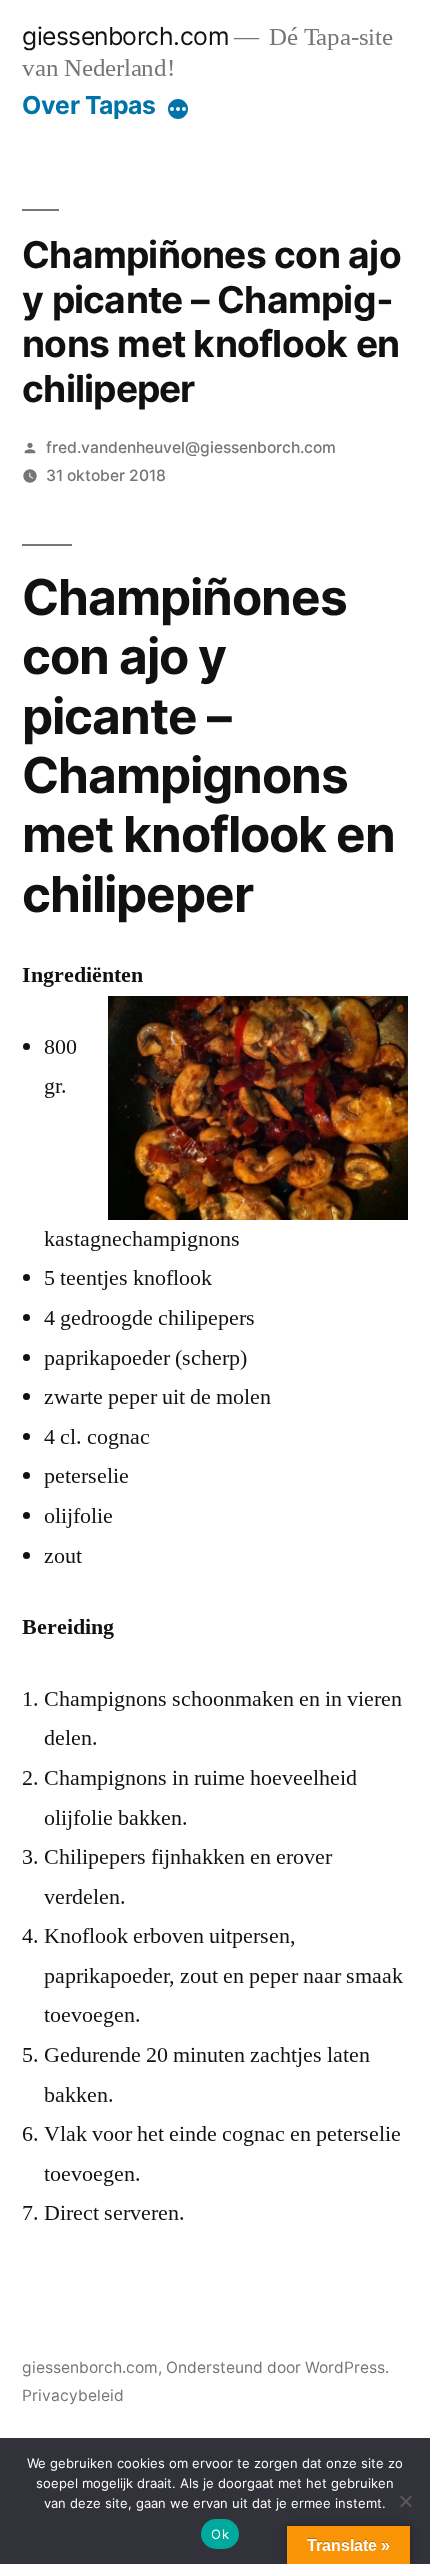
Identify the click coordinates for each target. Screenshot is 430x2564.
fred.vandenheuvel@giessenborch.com (191, 447)
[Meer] (178, 109)
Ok (220, 2534)
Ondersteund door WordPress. (277, 2367)
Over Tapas (88, 105)
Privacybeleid (73, 2395)
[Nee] (405, 2501)
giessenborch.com (125, 36)
